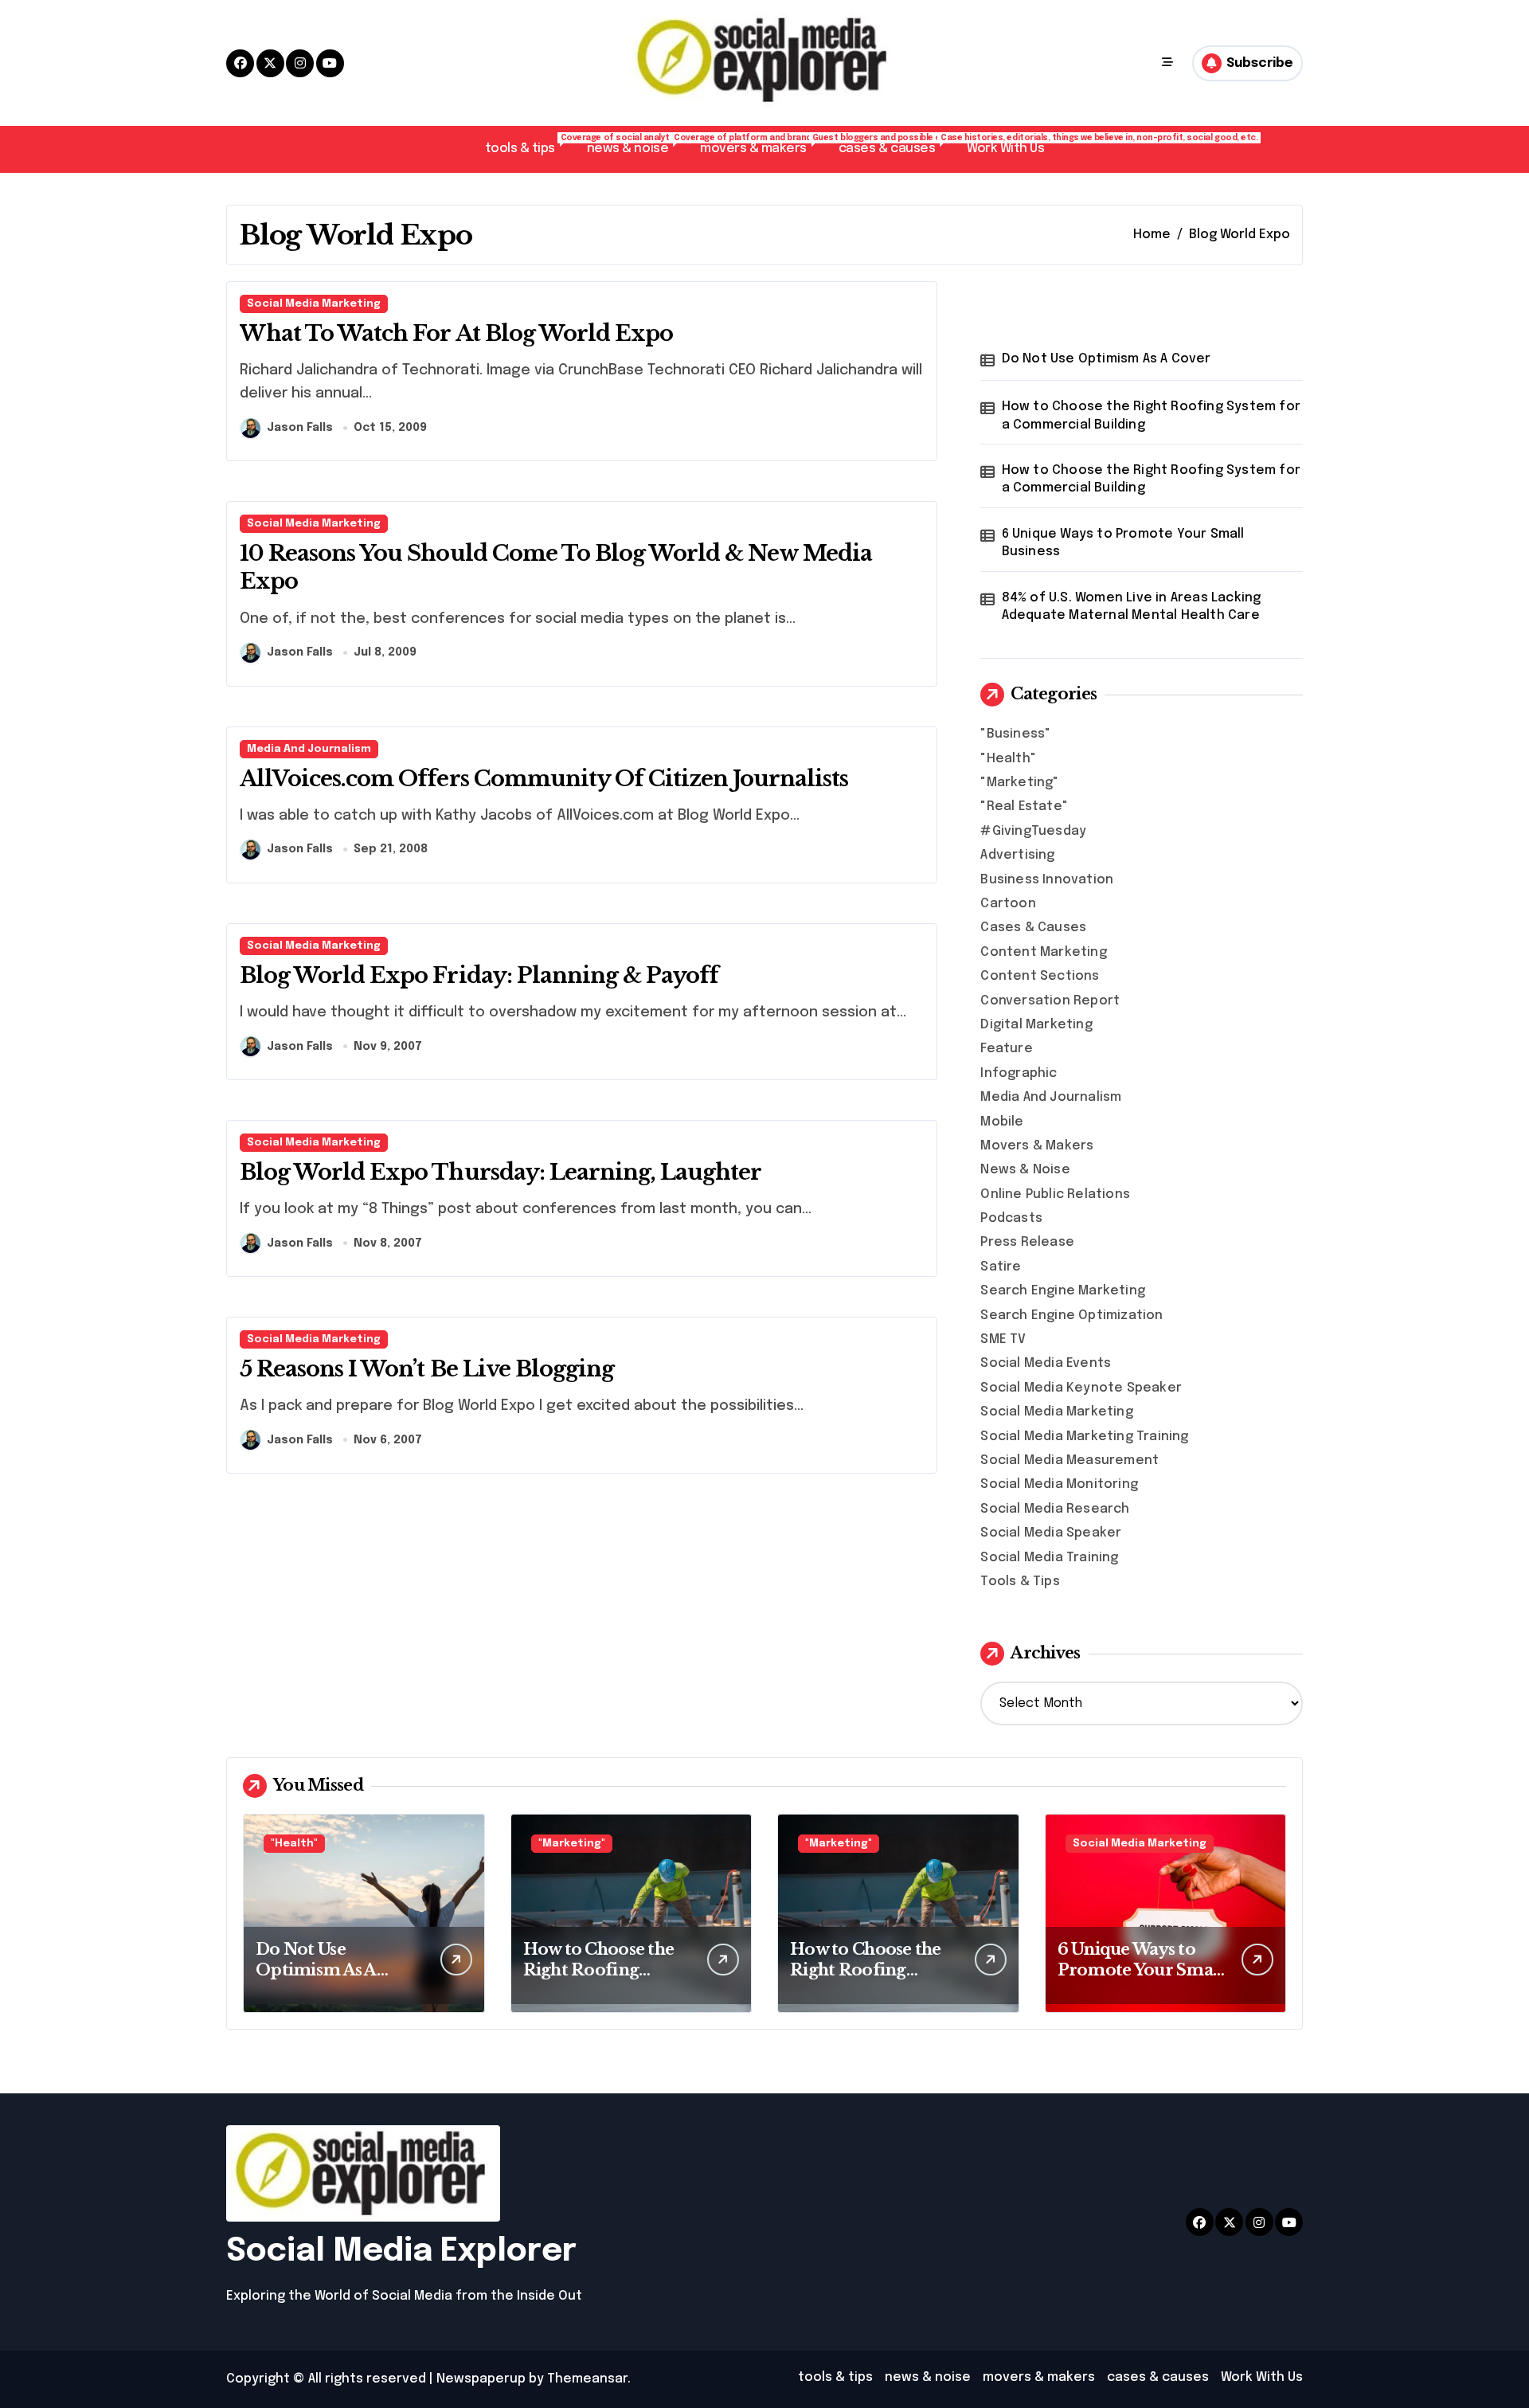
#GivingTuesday (1033, 831)
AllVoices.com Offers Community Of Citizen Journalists (544, 779)
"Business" (1015, 734)
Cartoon (1008, 904)
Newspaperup (481, 2379)
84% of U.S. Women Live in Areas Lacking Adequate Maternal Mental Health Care (1132, 607)
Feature (1006, 1049)
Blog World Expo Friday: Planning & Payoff (479, 975)
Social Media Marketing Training (1084, 1437)
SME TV (1003, 1339)
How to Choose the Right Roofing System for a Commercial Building (1151, 415)
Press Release (1027, 1242)
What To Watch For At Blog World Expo (456, 333)
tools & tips (528, 145)
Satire (1001, 1267)
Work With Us (1005, 149)
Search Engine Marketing (1063, 1291)
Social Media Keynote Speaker (1081, 1388)
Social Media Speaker (1051, 1533)
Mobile (1002, 1122)
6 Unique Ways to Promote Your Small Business (1123, 543)
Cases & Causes (1033, 928)
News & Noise (1025, 1170)
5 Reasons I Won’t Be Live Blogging (427, 1369)
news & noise (635, 145)
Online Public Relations (1055, 1194)
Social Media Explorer (401, 2251)
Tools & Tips (1020, 1582)
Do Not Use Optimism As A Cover (1107, 359)
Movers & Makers (1037, 1146)
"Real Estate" (1024, 807)
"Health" (1008, 759)
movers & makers (761, 145)
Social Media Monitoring (1059, 1484)
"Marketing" (1019, 783)
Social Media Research (1055, 1509)
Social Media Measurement (1070, 1460)
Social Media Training (1049, 1558)
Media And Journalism (309, 749)
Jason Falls (300, 428)
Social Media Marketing (314, 304)
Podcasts (1011, 1218)
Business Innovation (1047, 880)
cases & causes (895, 145)
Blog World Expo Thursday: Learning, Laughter (501, 1172)
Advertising (1017, 855)
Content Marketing (1043, 952)
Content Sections (1040, 976)
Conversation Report (1050, 1001)
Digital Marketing (1036, 1025)
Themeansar (587, 2379)
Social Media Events (1046, 1363)
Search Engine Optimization (1071, 1316)
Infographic (1019, 1073)
